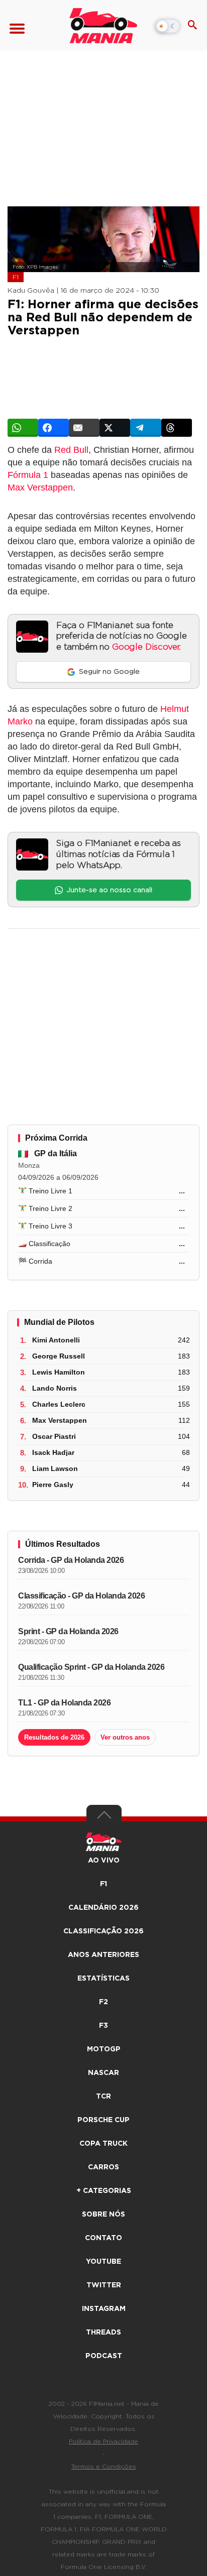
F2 (103, 2002)
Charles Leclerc (59, 1404)
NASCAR (103, 2073)
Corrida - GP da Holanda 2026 (71, 1560)
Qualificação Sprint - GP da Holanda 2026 (91, 1667)
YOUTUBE (103, 2262)
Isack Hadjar (53, 1452)
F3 (103, 2026)
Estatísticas (103, 1979)
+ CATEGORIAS (104, 2191)
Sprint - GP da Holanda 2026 (68, 1631)
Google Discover (145, 647)
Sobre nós (103, 2215)
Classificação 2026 (103, 1931)
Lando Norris (55, 1388)
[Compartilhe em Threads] (177, 428)
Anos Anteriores (103, 1955)
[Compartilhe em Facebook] (54, 428)
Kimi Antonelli (56, 1340)
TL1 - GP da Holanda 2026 (64, 1703)
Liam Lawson (55, 1468)
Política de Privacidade (103, 2441)
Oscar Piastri (54, 1436)
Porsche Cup (103, 2120)
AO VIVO (104, 1861)
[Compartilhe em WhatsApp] (23, 428)
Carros (103, 2167)
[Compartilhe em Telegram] (145, 428)
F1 (16, 277)
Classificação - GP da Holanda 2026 (81, 1596)
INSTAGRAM (104, 2309)
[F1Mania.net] (103, 26)
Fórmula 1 (28, 475)
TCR (103, 2097)
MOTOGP (104, 2049)
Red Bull (71, 450)
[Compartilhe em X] (115, 428)
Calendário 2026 (103, 1908)
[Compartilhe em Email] (84, 428)
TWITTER (104, 2285)
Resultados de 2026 (54, 1737)
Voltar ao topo (104, 1817)
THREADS (103, 2333)
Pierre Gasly (53, 1485)
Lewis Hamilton (59, 1372)
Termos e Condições (104, 2467)
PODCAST (104, 2356)
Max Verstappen (40, 487)
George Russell (59, 1356)
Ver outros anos (125, 1737)
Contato (103, 2238)
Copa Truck (103, 2144)
